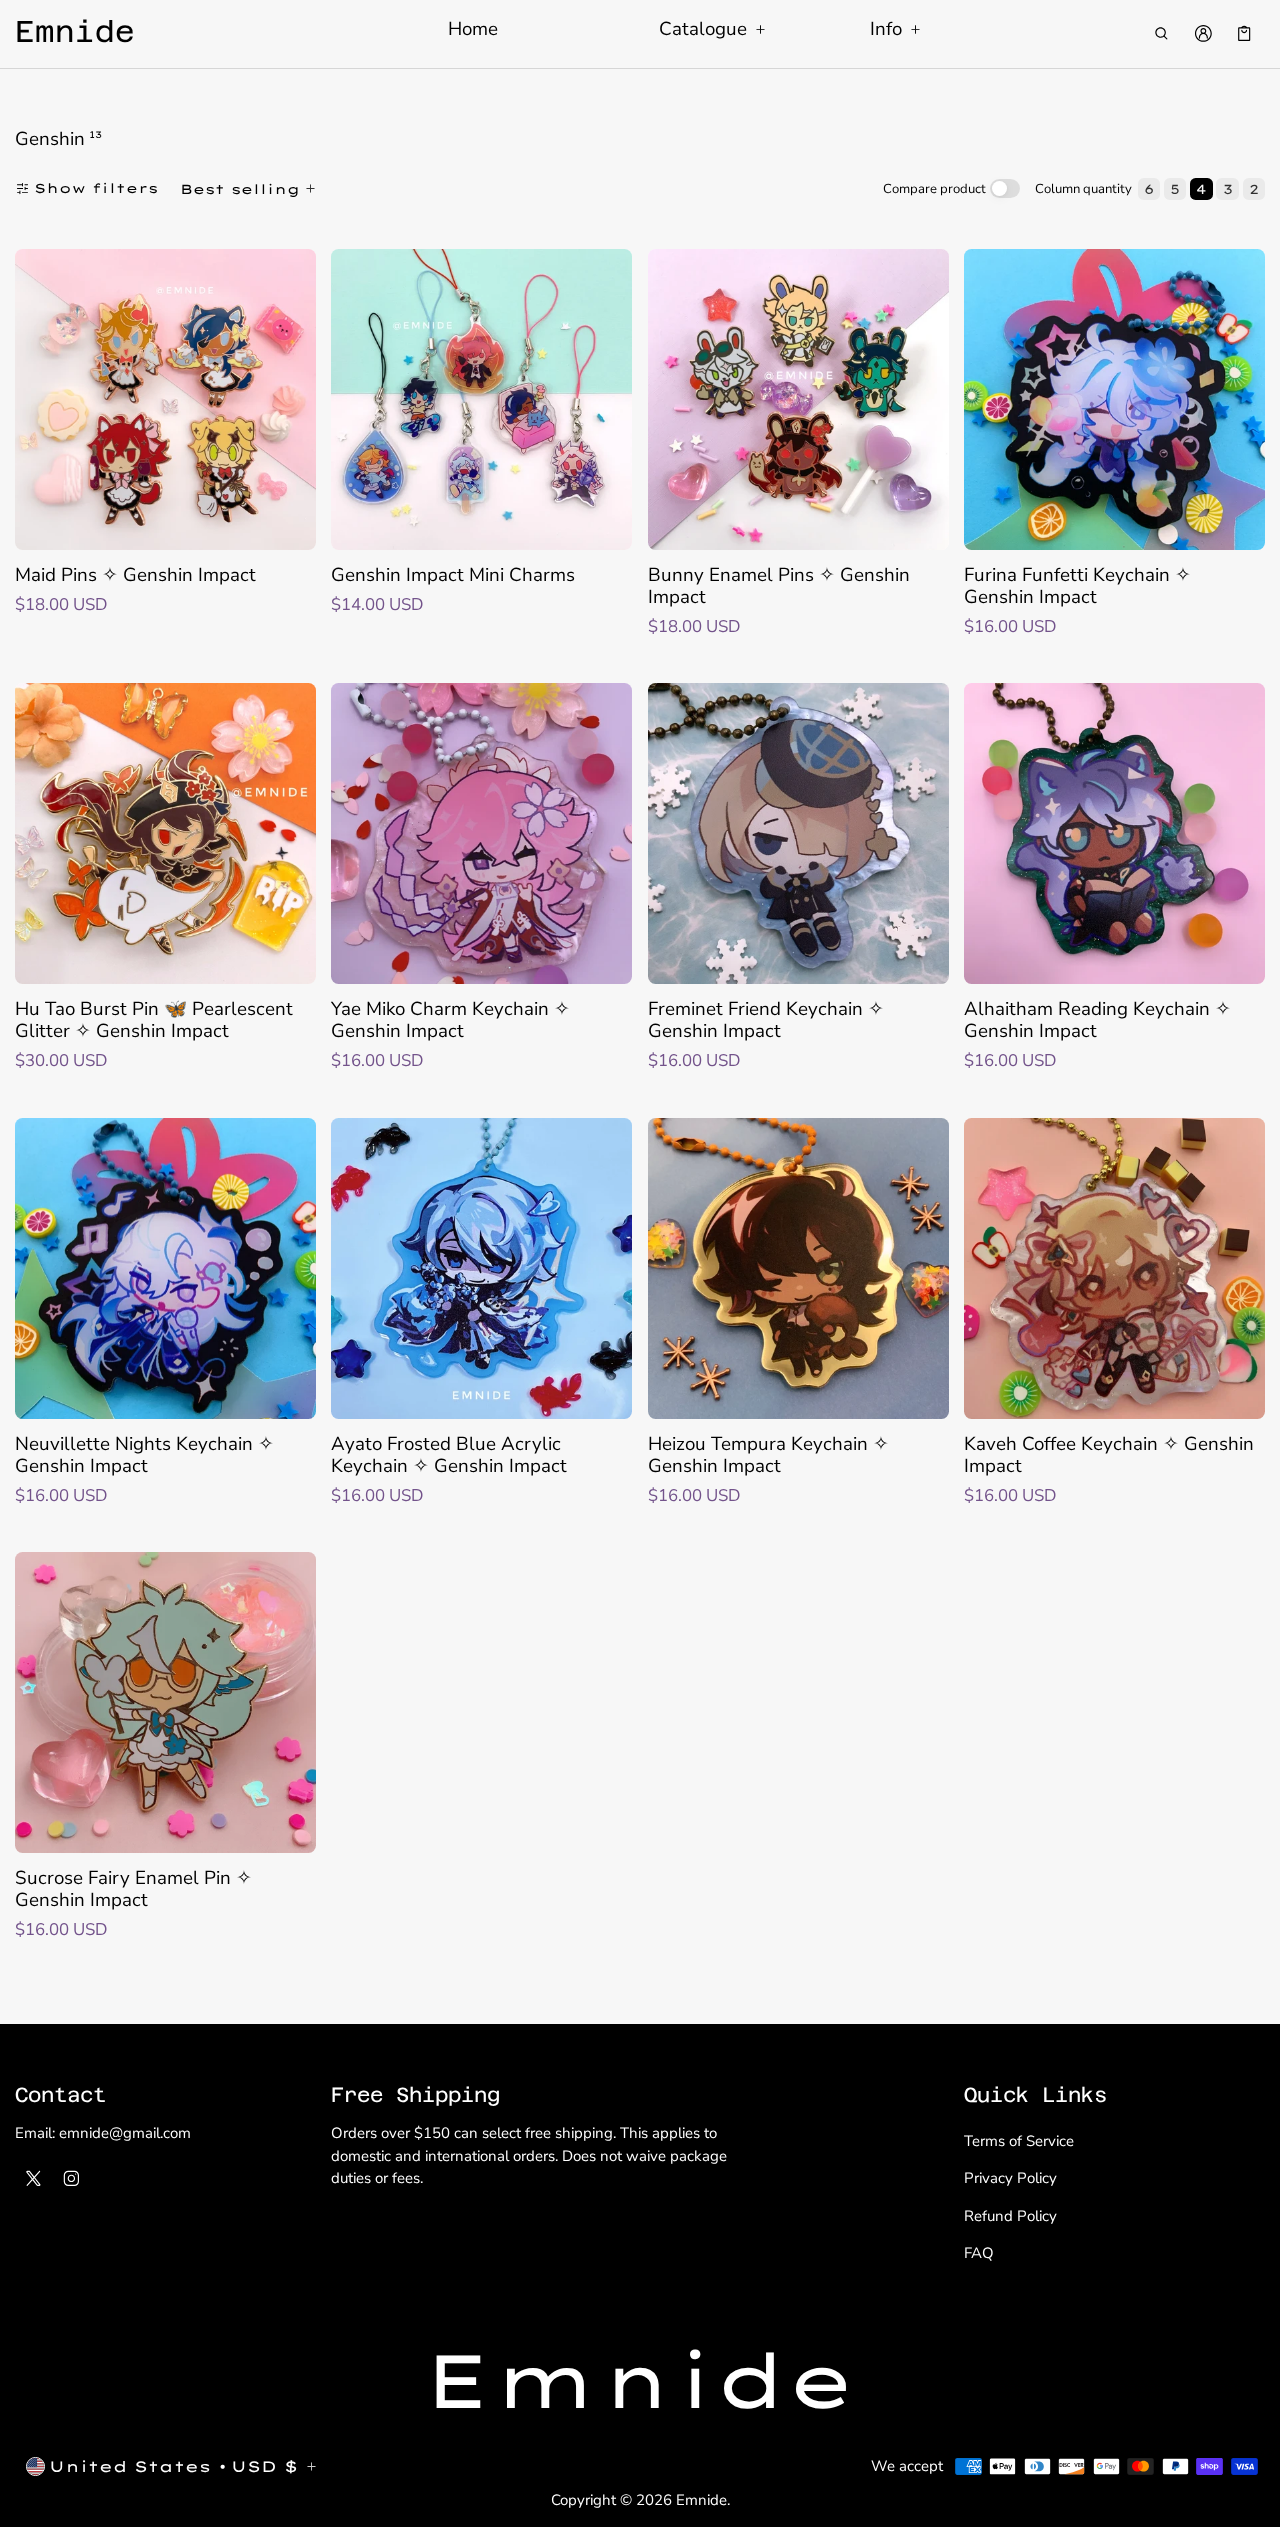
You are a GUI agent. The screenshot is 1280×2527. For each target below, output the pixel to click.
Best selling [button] (240, 189)
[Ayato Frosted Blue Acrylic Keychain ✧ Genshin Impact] (481, 1268)
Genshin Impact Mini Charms (453, 575)
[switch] (1005, 188)
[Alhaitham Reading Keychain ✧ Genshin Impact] (1114, 833)
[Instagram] (72, 2179)
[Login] (1202, 34)
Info (886, 30)
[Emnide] (640, 2382)
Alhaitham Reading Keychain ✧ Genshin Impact (1097, 1020)
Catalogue (703, 30)
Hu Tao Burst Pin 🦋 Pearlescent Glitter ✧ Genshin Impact (154, 1020)
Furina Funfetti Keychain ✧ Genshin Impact (1077, 586)
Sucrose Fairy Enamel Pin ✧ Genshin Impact (133, 1889)
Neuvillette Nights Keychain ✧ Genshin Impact (144, 1455)
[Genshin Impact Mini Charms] (481, 399)
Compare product (934, 189)
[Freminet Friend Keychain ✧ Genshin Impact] (798, 833)
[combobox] (250, 189)
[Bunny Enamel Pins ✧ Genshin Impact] (798, 399)
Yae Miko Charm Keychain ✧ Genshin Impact (450, 1020)
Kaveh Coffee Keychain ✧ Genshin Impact (1109, 1455)
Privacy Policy (1010, 2178)
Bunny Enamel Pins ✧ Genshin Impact (779, 586)
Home (473, 29)
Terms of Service (1019, 2141)
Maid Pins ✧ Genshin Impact (135, 575)
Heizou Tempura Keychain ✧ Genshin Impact (768, 1455)
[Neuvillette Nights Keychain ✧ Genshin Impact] (165, 1268)
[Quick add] (42, 532)
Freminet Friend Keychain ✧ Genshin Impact (766, 1020)
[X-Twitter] (34, 2179)
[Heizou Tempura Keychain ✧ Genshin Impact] (798, 1268)
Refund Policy (1010, 2216)
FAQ (979, 2253)
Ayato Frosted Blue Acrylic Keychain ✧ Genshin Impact (449, 1455)
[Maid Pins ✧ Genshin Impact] (165, 399)
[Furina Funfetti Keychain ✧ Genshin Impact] (1114, 399)
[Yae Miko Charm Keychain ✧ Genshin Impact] (481, 833)
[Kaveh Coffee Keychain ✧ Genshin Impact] (1114, 1268)
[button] (1161, 34)
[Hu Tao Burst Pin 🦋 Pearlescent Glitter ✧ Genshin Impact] (165, 833)
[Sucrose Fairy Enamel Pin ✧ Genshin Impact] (165, 1702)
